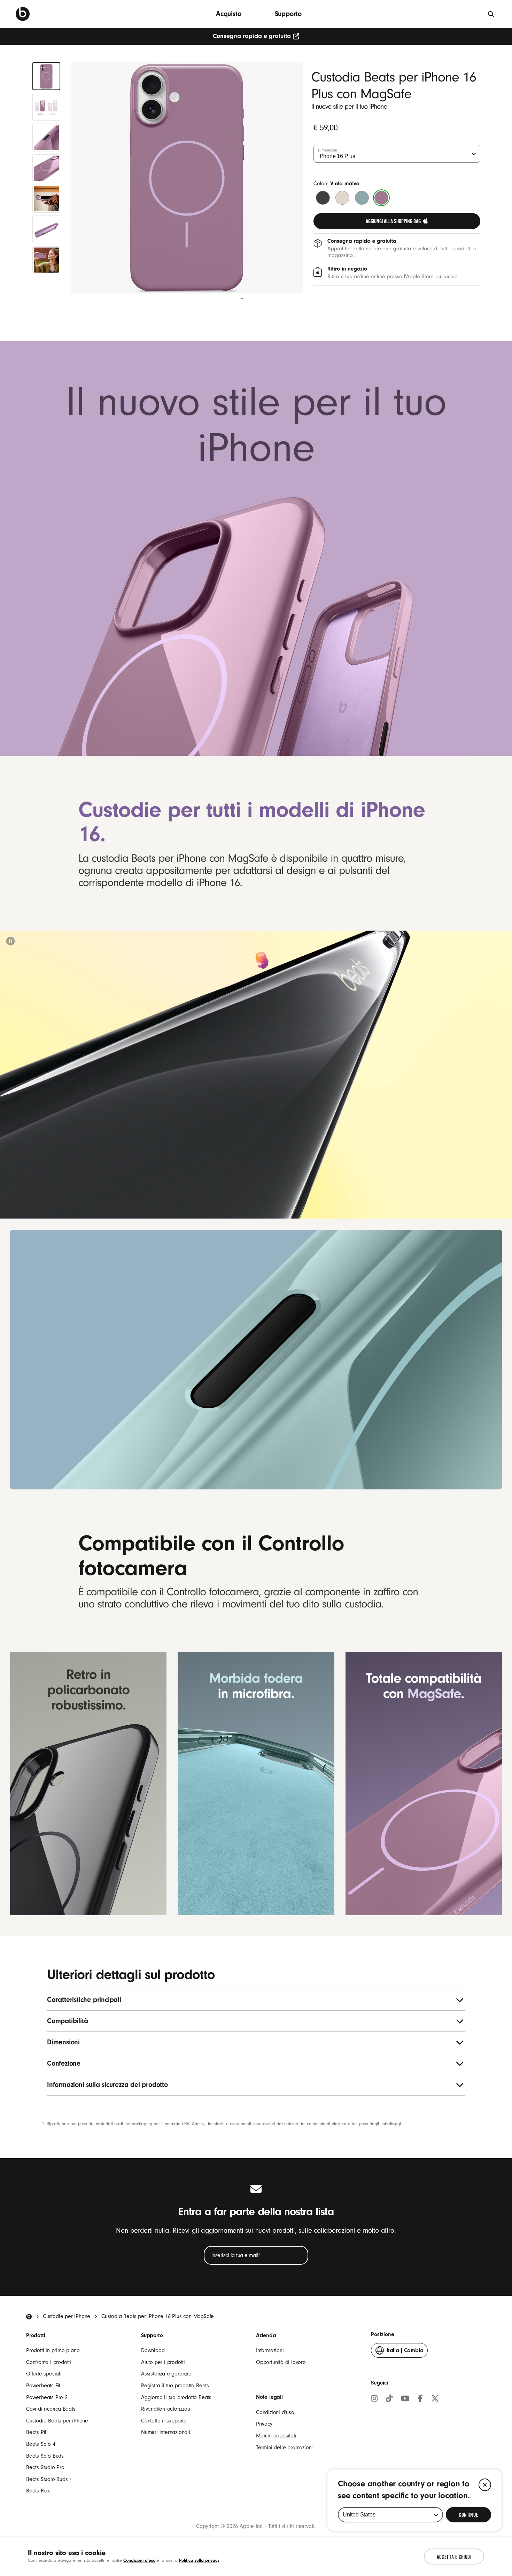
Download (153, 2350)
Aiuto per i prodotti (163, 2362)
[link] (397, 221)
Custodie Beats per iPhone (57, 2421)
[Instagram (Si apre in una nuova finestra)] (374, 2399)
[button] (10, 941)
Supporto (288, 14)
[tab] (46, 76)
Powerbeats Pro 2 (47, 2397)
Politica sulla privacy (199, 2560)
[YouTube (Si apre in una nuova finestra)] (405, 2399)
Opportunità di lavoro (281, 2362)
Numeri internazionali (166, 2432)
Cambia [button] (405, 2352)
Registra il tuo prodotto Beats (175, 2386)
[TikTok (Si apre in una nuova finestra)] (389, 2399)
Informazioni (270, 2350)
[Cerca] (491, 14)
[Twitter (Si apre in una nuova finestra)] (435, 2399)
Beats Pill (37, 2432)
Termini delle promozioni (284, 2448)
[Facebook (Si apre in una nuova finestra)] (420, 2399)
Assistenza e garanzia (166, 2374)
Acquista (229, 14)
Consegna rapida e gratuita (252, 36)
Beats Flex (38, 2491)
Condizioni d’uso (275, 2412)
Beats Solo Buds (45, 2456)
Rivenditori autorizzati (165, 2409)
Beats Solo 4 (41, 2444)
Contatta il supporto (164, 2421)
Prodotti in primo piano (53, 2350)
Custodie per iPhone (67, 2316)
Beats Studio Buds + (49, 2479)
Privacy (264, 2424)
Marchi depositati (276, 2436)
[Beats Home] (29, 2317)
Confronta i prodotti (49, 2362)
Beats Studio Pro (45, 2467)
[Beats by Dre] (23, 14)
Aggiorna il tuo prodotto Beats (176, 2397)
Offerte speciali (44, 2374)
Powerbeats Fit (43, 2386)
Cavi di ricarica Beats (51, 2409)
